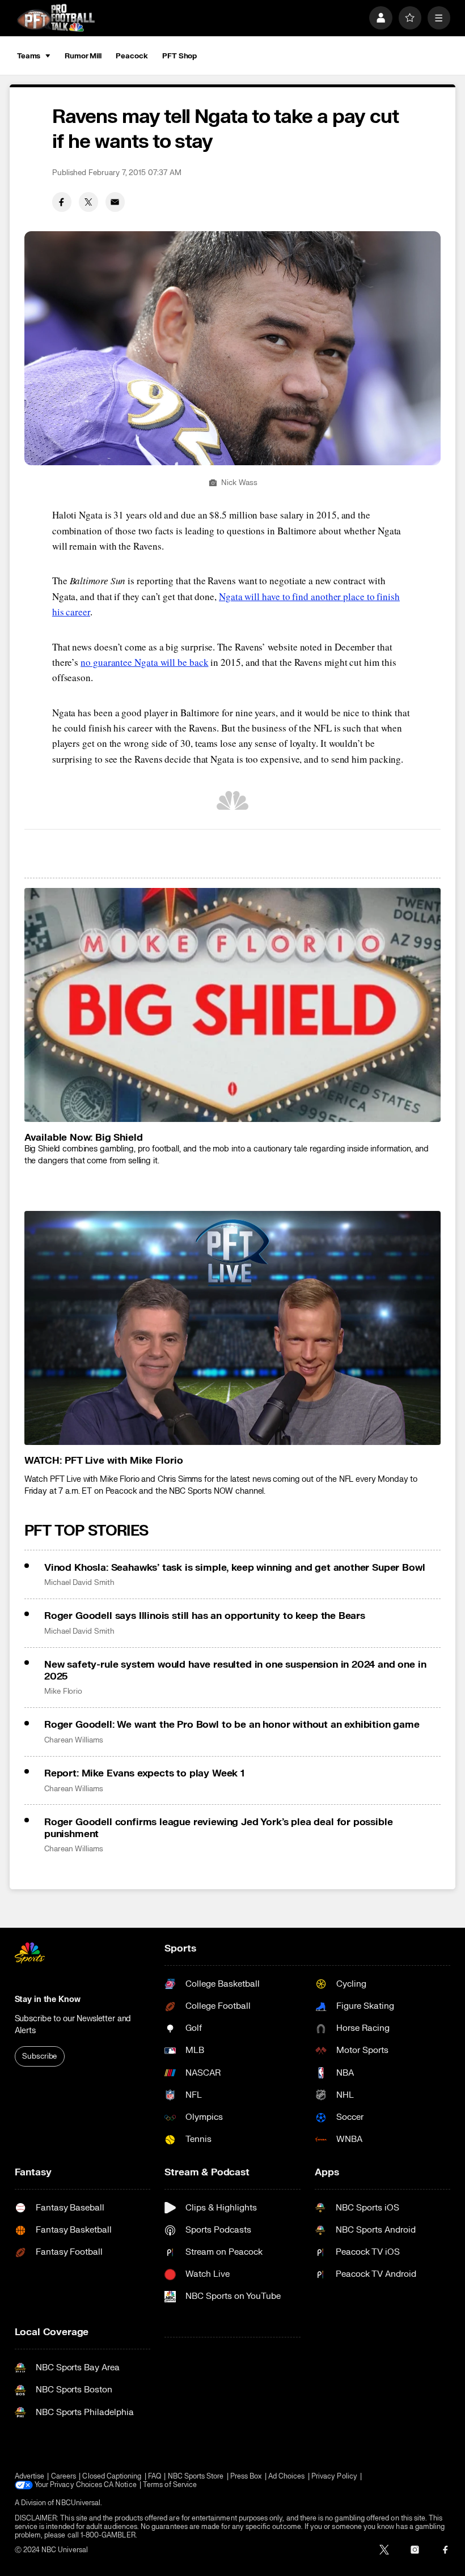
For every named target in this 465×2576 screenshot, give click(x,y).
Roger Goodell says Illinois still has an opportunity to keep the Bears (205, 1616)
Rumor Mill (83, 56)
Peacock (132, 56)
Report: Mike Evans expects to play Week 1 (144, 1773)
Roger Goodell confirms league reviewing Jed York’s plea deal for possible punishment (219, 1828)
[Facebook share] (62, 202)
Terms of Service (170, 2485)
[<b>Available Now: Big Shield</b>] (233, 1005)
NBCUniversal (78, 2503)
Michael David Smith (79, 1583)
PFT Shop (179, 56)
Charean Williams (74, 1740)
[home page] (56, 18)
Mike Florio (63, 1691)
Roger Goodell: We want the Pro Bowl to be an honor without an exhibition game (232, 1725)
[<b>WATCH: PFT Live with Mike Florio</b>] (233, 1328)
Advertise (30, 2477)
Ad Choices (287, 2477)
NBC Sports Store (196, 2477)
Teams (29, 56)
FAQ (155, 2477)
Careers (64, 2477)
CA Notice (120, 2485)
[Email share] (115, 202)
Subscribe (39, 2056)
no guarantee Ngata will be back (144, 662)
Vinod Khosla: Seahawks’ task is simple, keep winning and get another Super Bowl (235, 1568)
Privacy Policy (334, 2477)
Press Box (246, 2477)
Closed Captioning (112, 2477)
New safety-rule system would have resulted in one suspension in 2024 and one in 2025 (235, 1670)
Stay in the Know (48, 1999)
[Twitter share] (88, 202)
